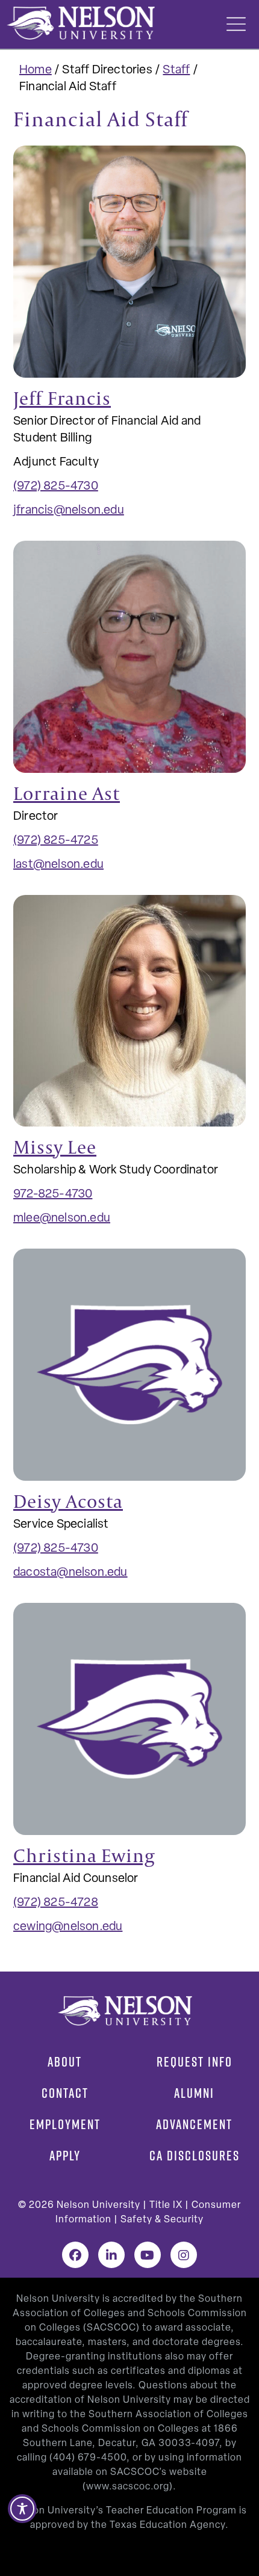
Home (36, 70)
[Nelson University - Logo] (80, 23)
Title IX (166, 2206)
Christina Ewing (84, 1855)
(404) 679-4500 (88, 2458)
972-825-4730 (53, 1194)
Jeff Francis (62, 398)
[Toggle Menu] (236, 24)
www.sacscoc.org (128, 2487)
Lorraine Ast (67, 793)
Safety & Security (162, 2220)
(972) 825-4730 (56, 487)
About (65, 2062)
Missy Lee (55, 1147)
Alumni (194, 2093)
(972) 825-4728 (56, 1903)
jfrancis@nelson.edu (69, 511)
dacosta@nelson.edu (70, 1573)
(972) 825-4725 (56, 841)
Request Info (195, 2062)
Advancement (194, 2124)
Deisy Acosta (68, 1501)
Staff (176, 70)
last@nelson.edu (58, 865)
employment (65, 2124)
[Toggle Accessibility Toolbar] (22, 2509)
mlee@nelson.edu (62, 1219)
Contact (65, 2093)
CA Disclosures (195, 2156)
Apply (65, 2156)
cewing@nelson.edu (68, 1927)
